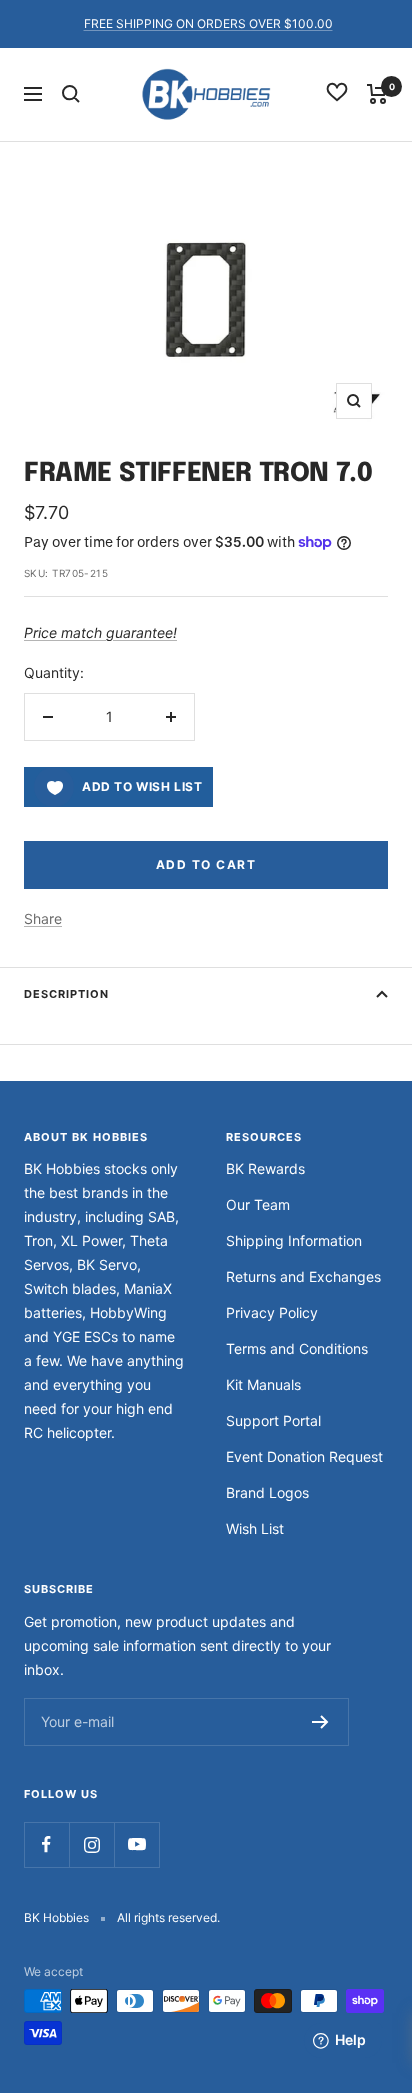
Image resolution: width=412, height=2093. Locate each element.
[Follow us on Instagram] (91, 1844)
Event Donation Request (304, 1456)
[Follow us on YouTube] (136, 1844)
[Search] (71, 94)
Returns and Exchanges (303, 1276)
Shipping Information (294, 1240)
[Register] (320, 1722)
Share (43, 918)
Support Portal (273, 1420)
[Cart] (377, 94)
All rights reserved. (168, 1917)
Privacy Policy (272, 1312)
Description (66, 994)
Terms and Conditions (297, 1348)
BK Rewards (265, 1168)
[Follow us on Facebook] (46, 1844)
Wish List (255, 1528)
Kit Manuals (263, 1384)
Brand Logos (267, 1492)
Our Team (258, 1204)
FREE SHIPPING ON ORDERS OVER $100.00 (208, 23)
